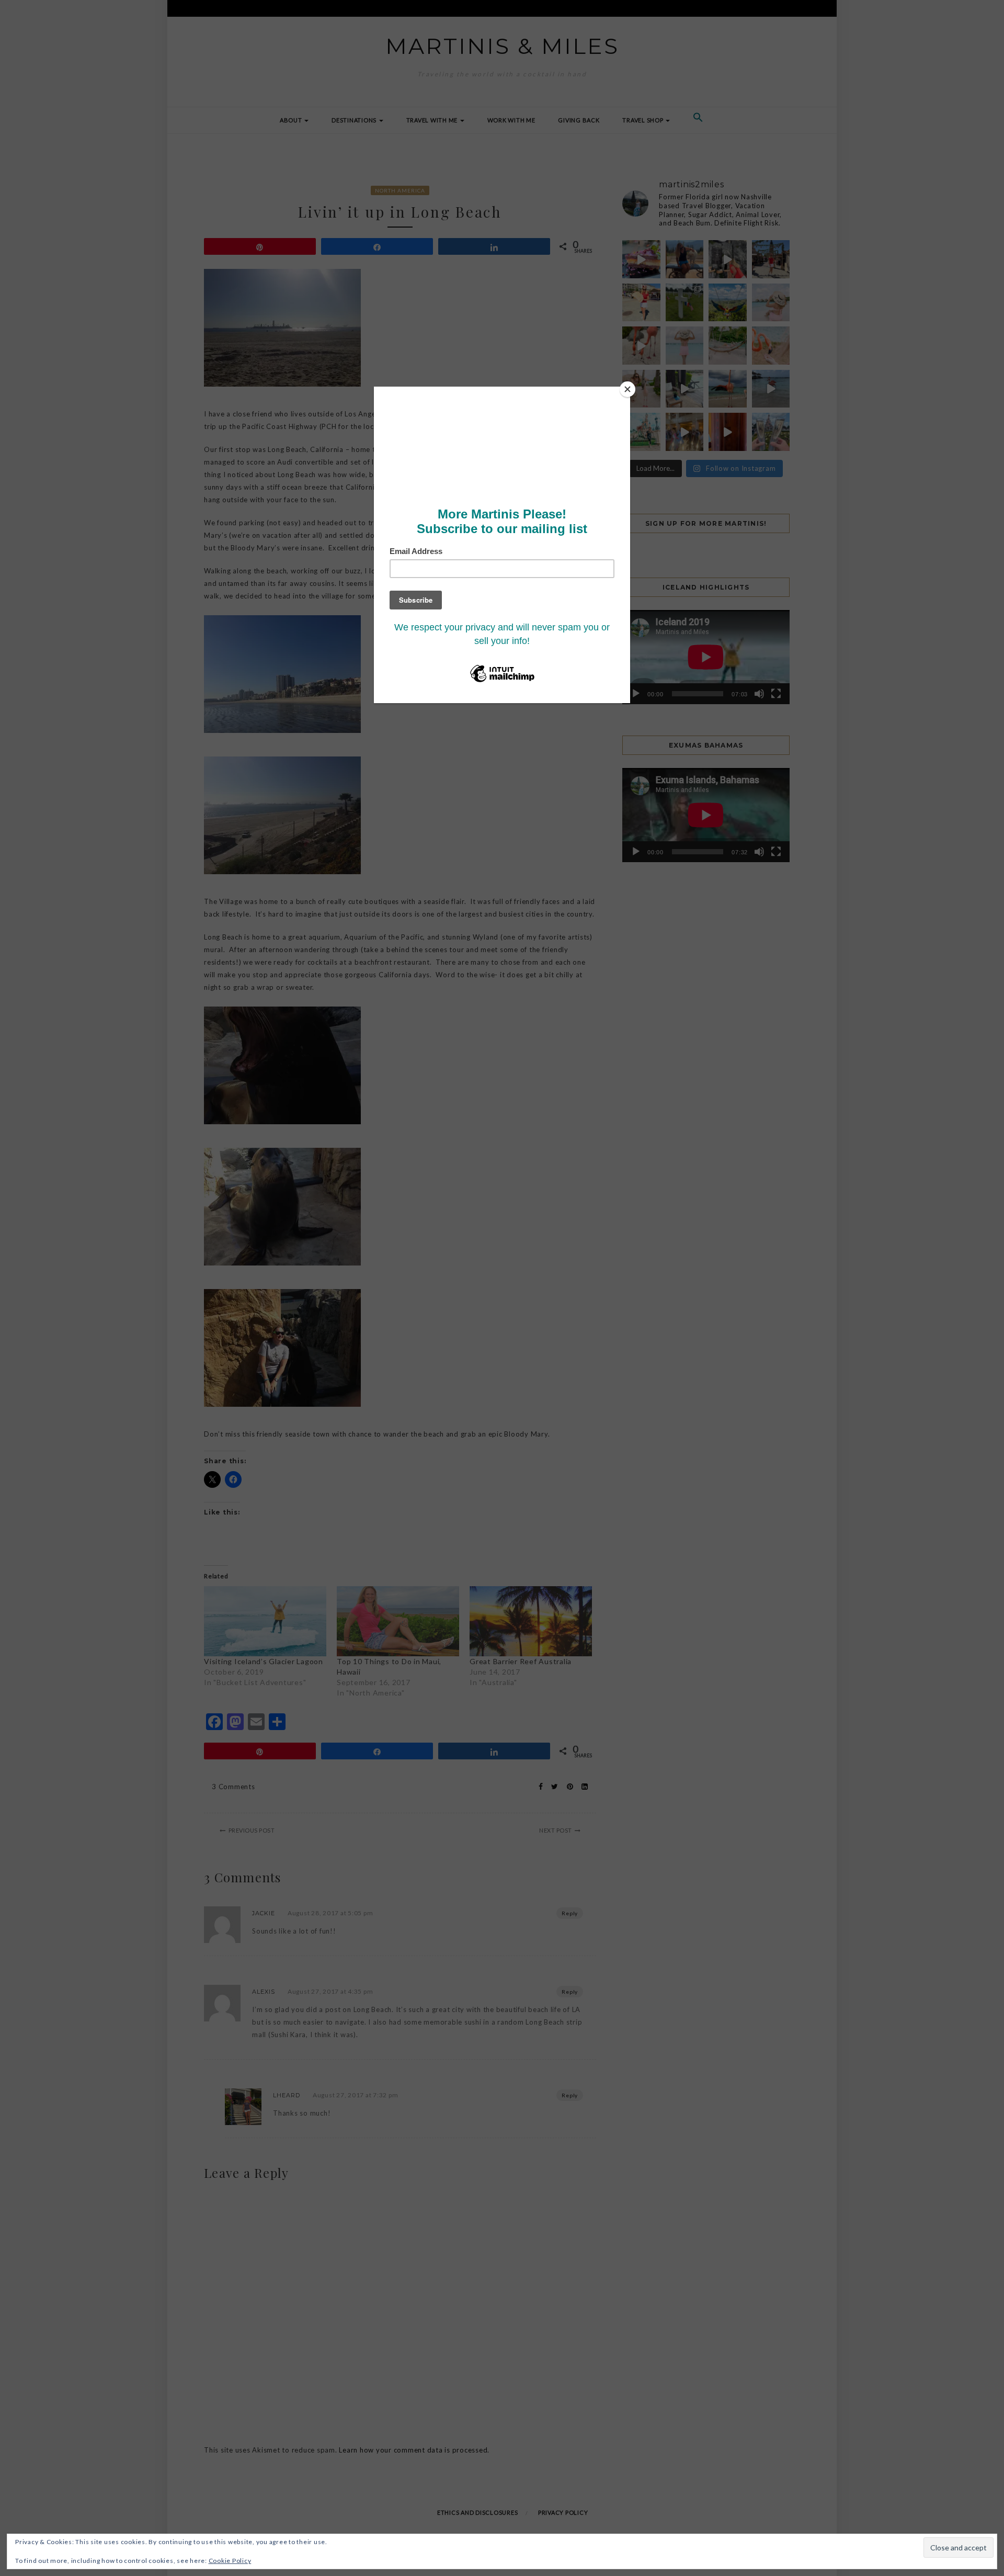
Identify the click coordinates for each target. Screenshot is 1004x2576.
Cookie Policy (230, 2561)
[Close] (627, 389)
